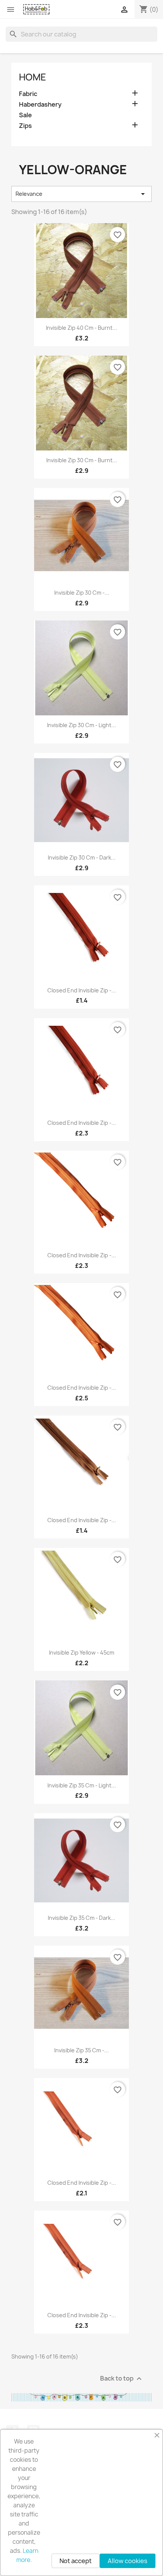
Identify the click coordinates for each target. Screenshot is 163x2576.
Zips (25, 126)
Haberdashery (40, 105)
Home (33, 77)
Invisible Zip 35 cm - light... (82, 1785)
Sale (25, 115)
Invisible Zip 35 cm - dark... (81, 1918)
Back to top (122, 2379)
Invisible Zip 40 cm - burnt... (81, 328)
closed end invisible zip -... (82, 990)
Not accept (76, 2561)
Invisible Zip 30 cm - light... (81, 725)
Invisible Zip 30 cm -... (82, 593)
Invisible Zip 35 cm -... (81, 2050)
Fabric (28, 94)
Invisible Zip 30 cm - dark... (82, 857)
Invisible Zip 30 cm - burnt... (82, 460)
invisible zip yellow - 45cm (81, 1653)
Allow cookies (128, 2561)
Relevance (81, 194)
